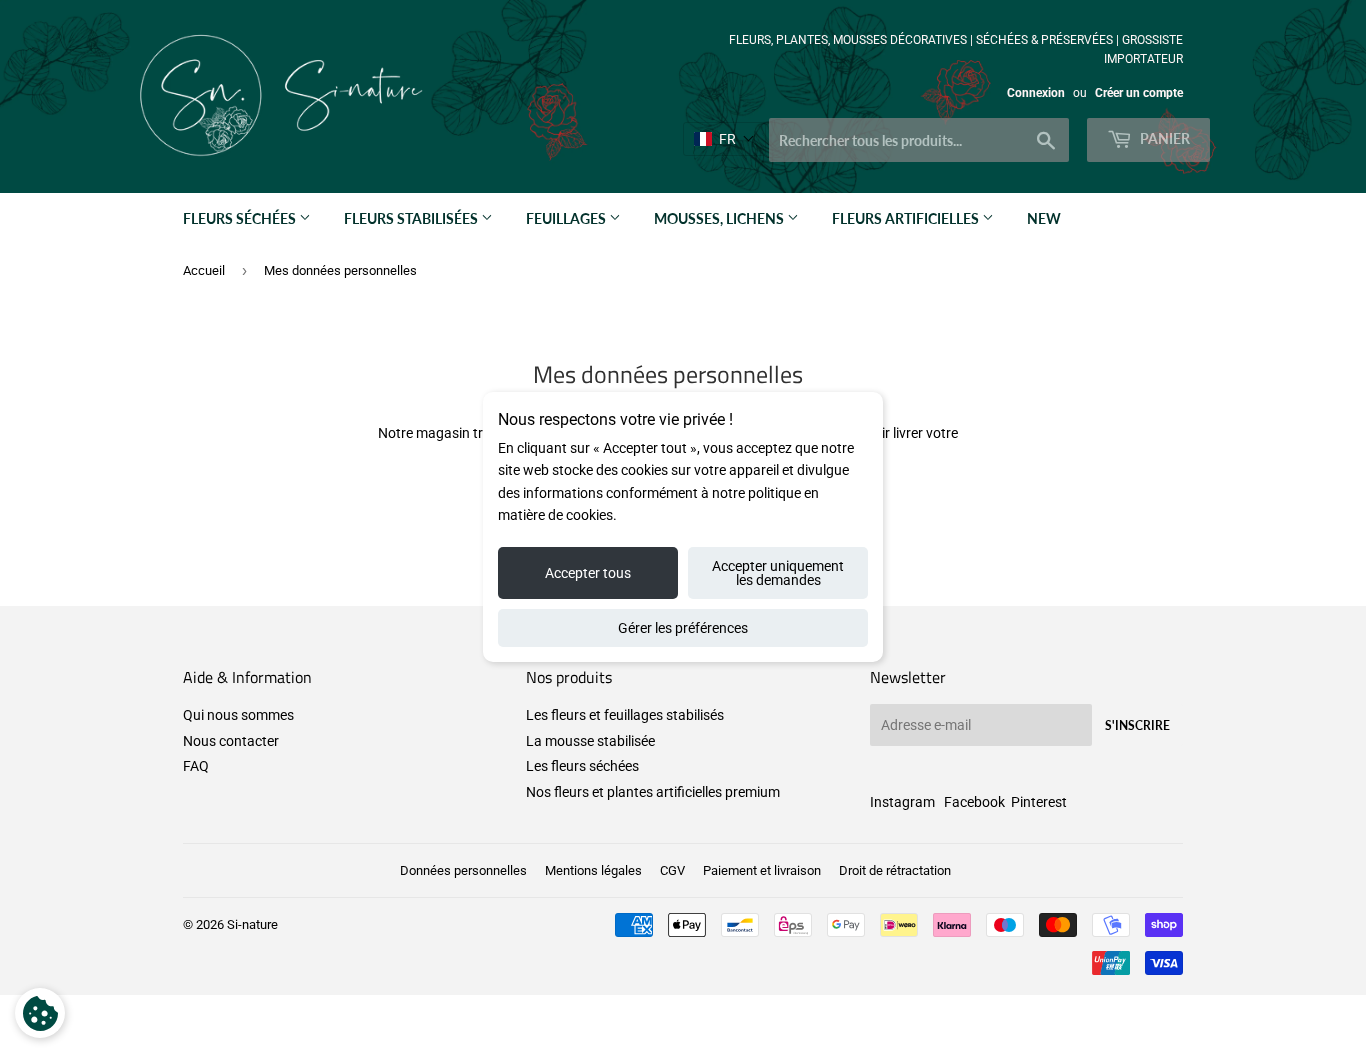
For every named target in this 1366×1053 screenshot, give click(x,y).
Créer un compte (1139, 93)
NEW (1044, 218)
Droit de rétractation (895, 870)
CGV (672, 870)
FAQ (196, 766)
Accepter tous (588, 573)
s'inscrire (1137, 725)
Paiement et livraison (762, 870)
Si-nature (252, 924)
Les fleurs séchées (582, 766)
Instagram (902, 802)
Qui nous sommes (238, 715)
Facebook (974, 802)
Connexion (1036, 93)
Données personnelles (463, 870)
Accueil (204, 270)
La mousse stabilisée (590, 741)
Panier (1163, 138)
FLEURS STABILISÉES (412, 218)
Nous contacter (231, 741)
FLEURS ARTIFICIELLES (907, 218)
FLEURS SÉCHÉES (241, 218)
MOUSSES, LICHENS (720, 218)
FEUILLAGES (567, 218)
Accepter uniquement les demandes (778, 573)
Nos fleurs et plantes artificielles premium (653, 792)
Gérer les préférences (683, 628)
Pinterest (1039, 802)
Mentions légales (593, 870)
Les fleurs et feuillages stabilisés (625, 715)
